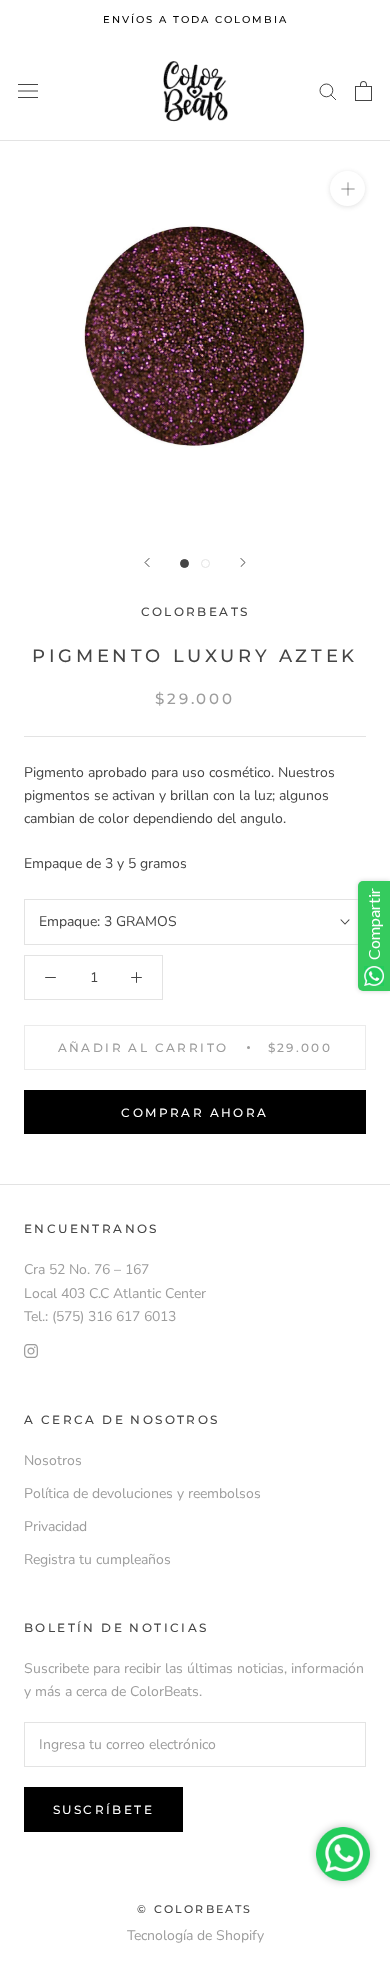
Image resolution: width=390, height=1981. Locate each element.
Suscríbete (103, 1809)
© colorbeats (194, 1909)
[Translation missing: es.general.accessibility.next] (243, 562)
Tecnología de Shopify (195, 1935)
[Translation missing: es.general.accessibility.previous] (147, 562)
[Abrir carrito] (363, 91)
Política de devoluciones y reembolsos (142, 1493)
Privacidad (55, 1526)
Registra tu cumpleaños (97, 1559)
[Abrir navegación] (28, 91)
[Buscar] (328, 90)
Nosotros (53, 1460)
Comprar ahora (194, 1112)
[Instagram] (31, 1350)
